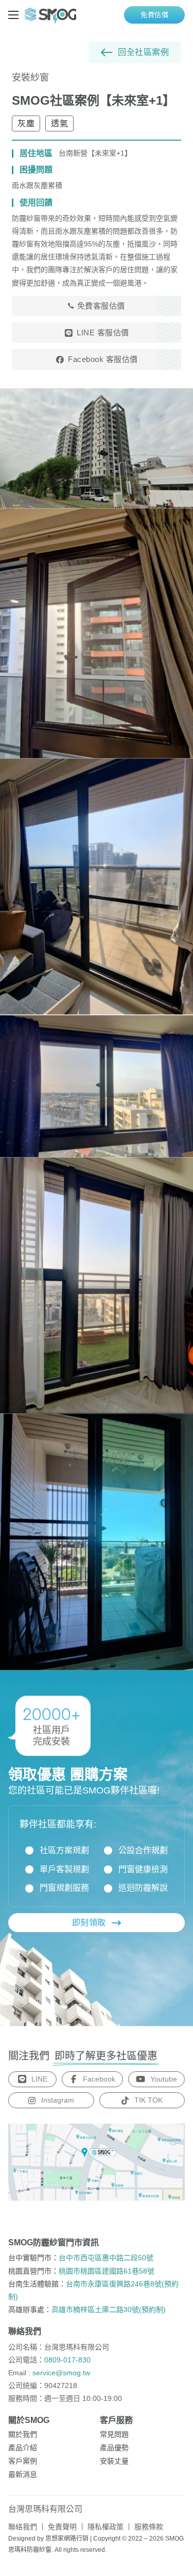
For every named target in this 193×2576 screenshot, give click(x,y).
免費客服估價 (101, 306)
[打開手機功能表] (13, 15)
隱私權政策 (106, 2527)
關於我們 (23, 2434)
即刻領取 (89, 1923)
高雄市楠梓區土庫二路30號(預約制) (109, 2310)
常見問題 (114, 2434)
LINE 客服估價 (103, 332)
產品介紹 (23, 2448)
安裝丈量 (114, 2461)
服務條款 (149, 2527)
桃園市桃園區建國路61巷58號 (107, 2271)
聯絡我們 (23, 2527)
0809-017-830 (67, 2360)
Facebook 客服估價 (103, 359)
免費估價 (154, 15)
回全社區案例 (143, 52)
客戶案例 (23, 2461)
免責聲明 (62, 2527)
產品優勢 (114, 2448)
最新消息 (23, 2474)
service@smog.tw (61, 2373)
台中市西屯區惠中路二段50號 (106, 2258)
